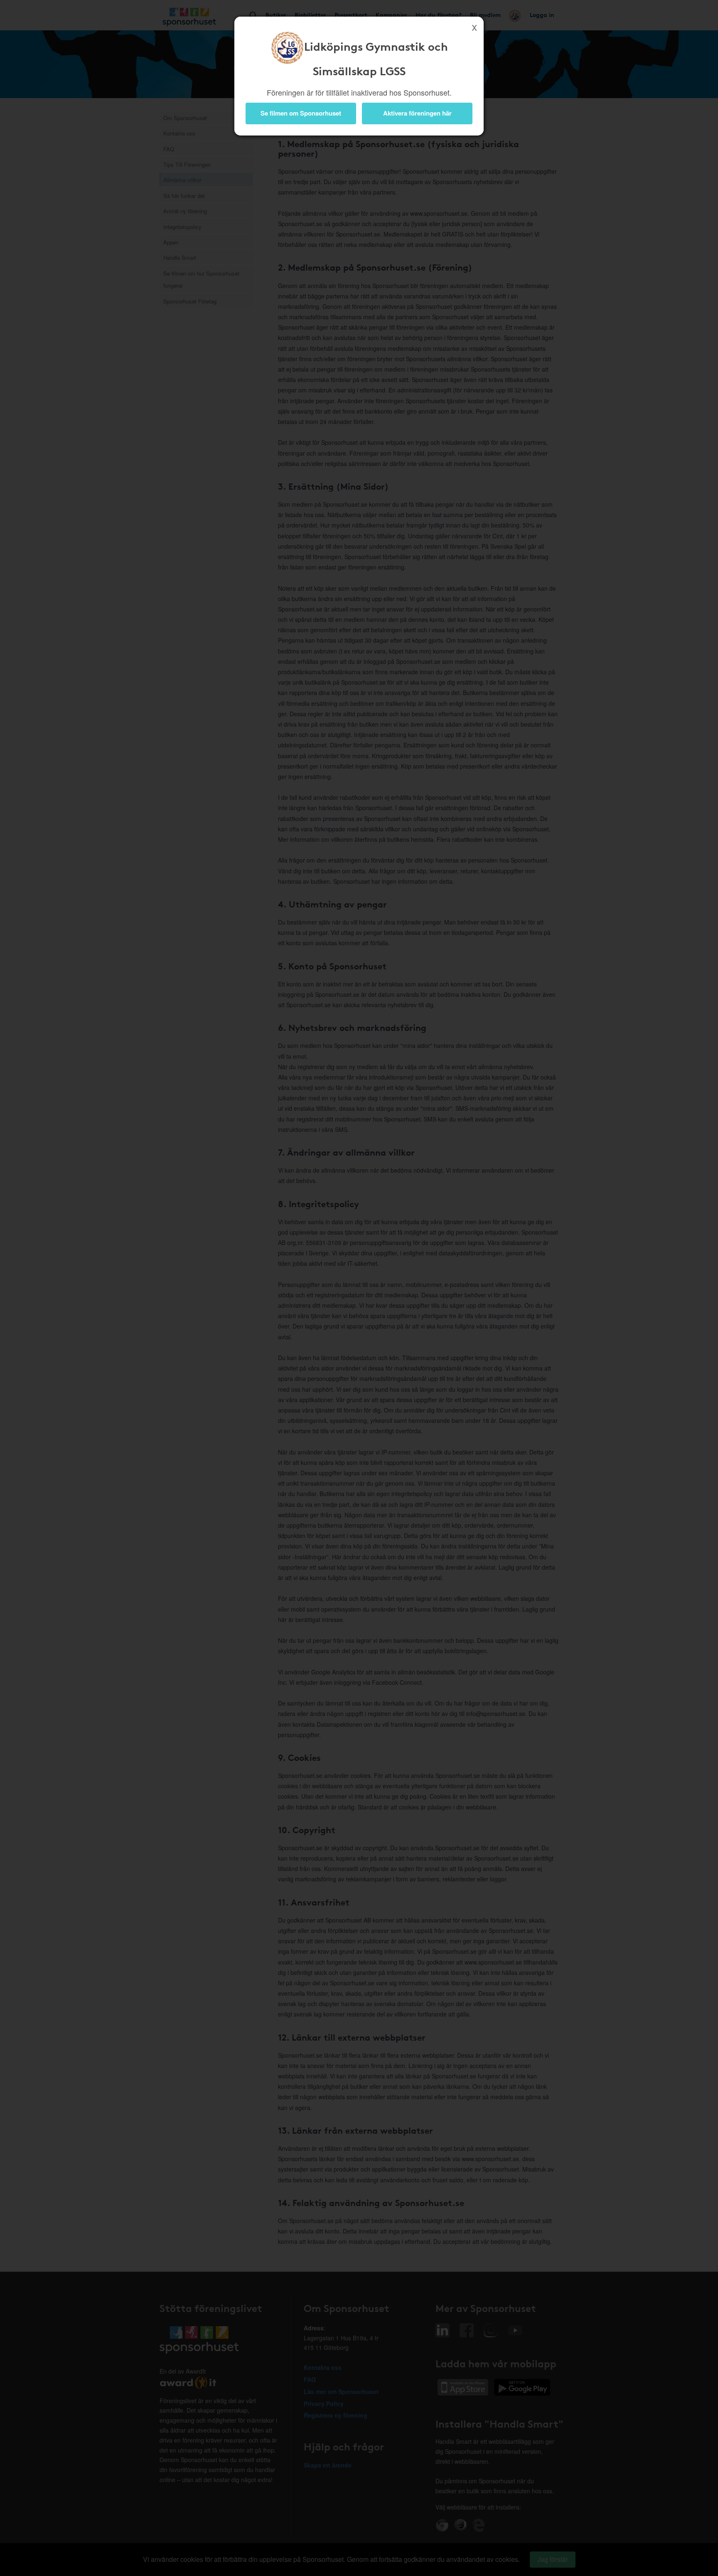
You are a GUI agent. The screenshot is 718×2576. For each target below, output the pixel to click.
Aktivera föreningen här (417, 113)
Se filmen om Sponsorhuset (301, 113)
